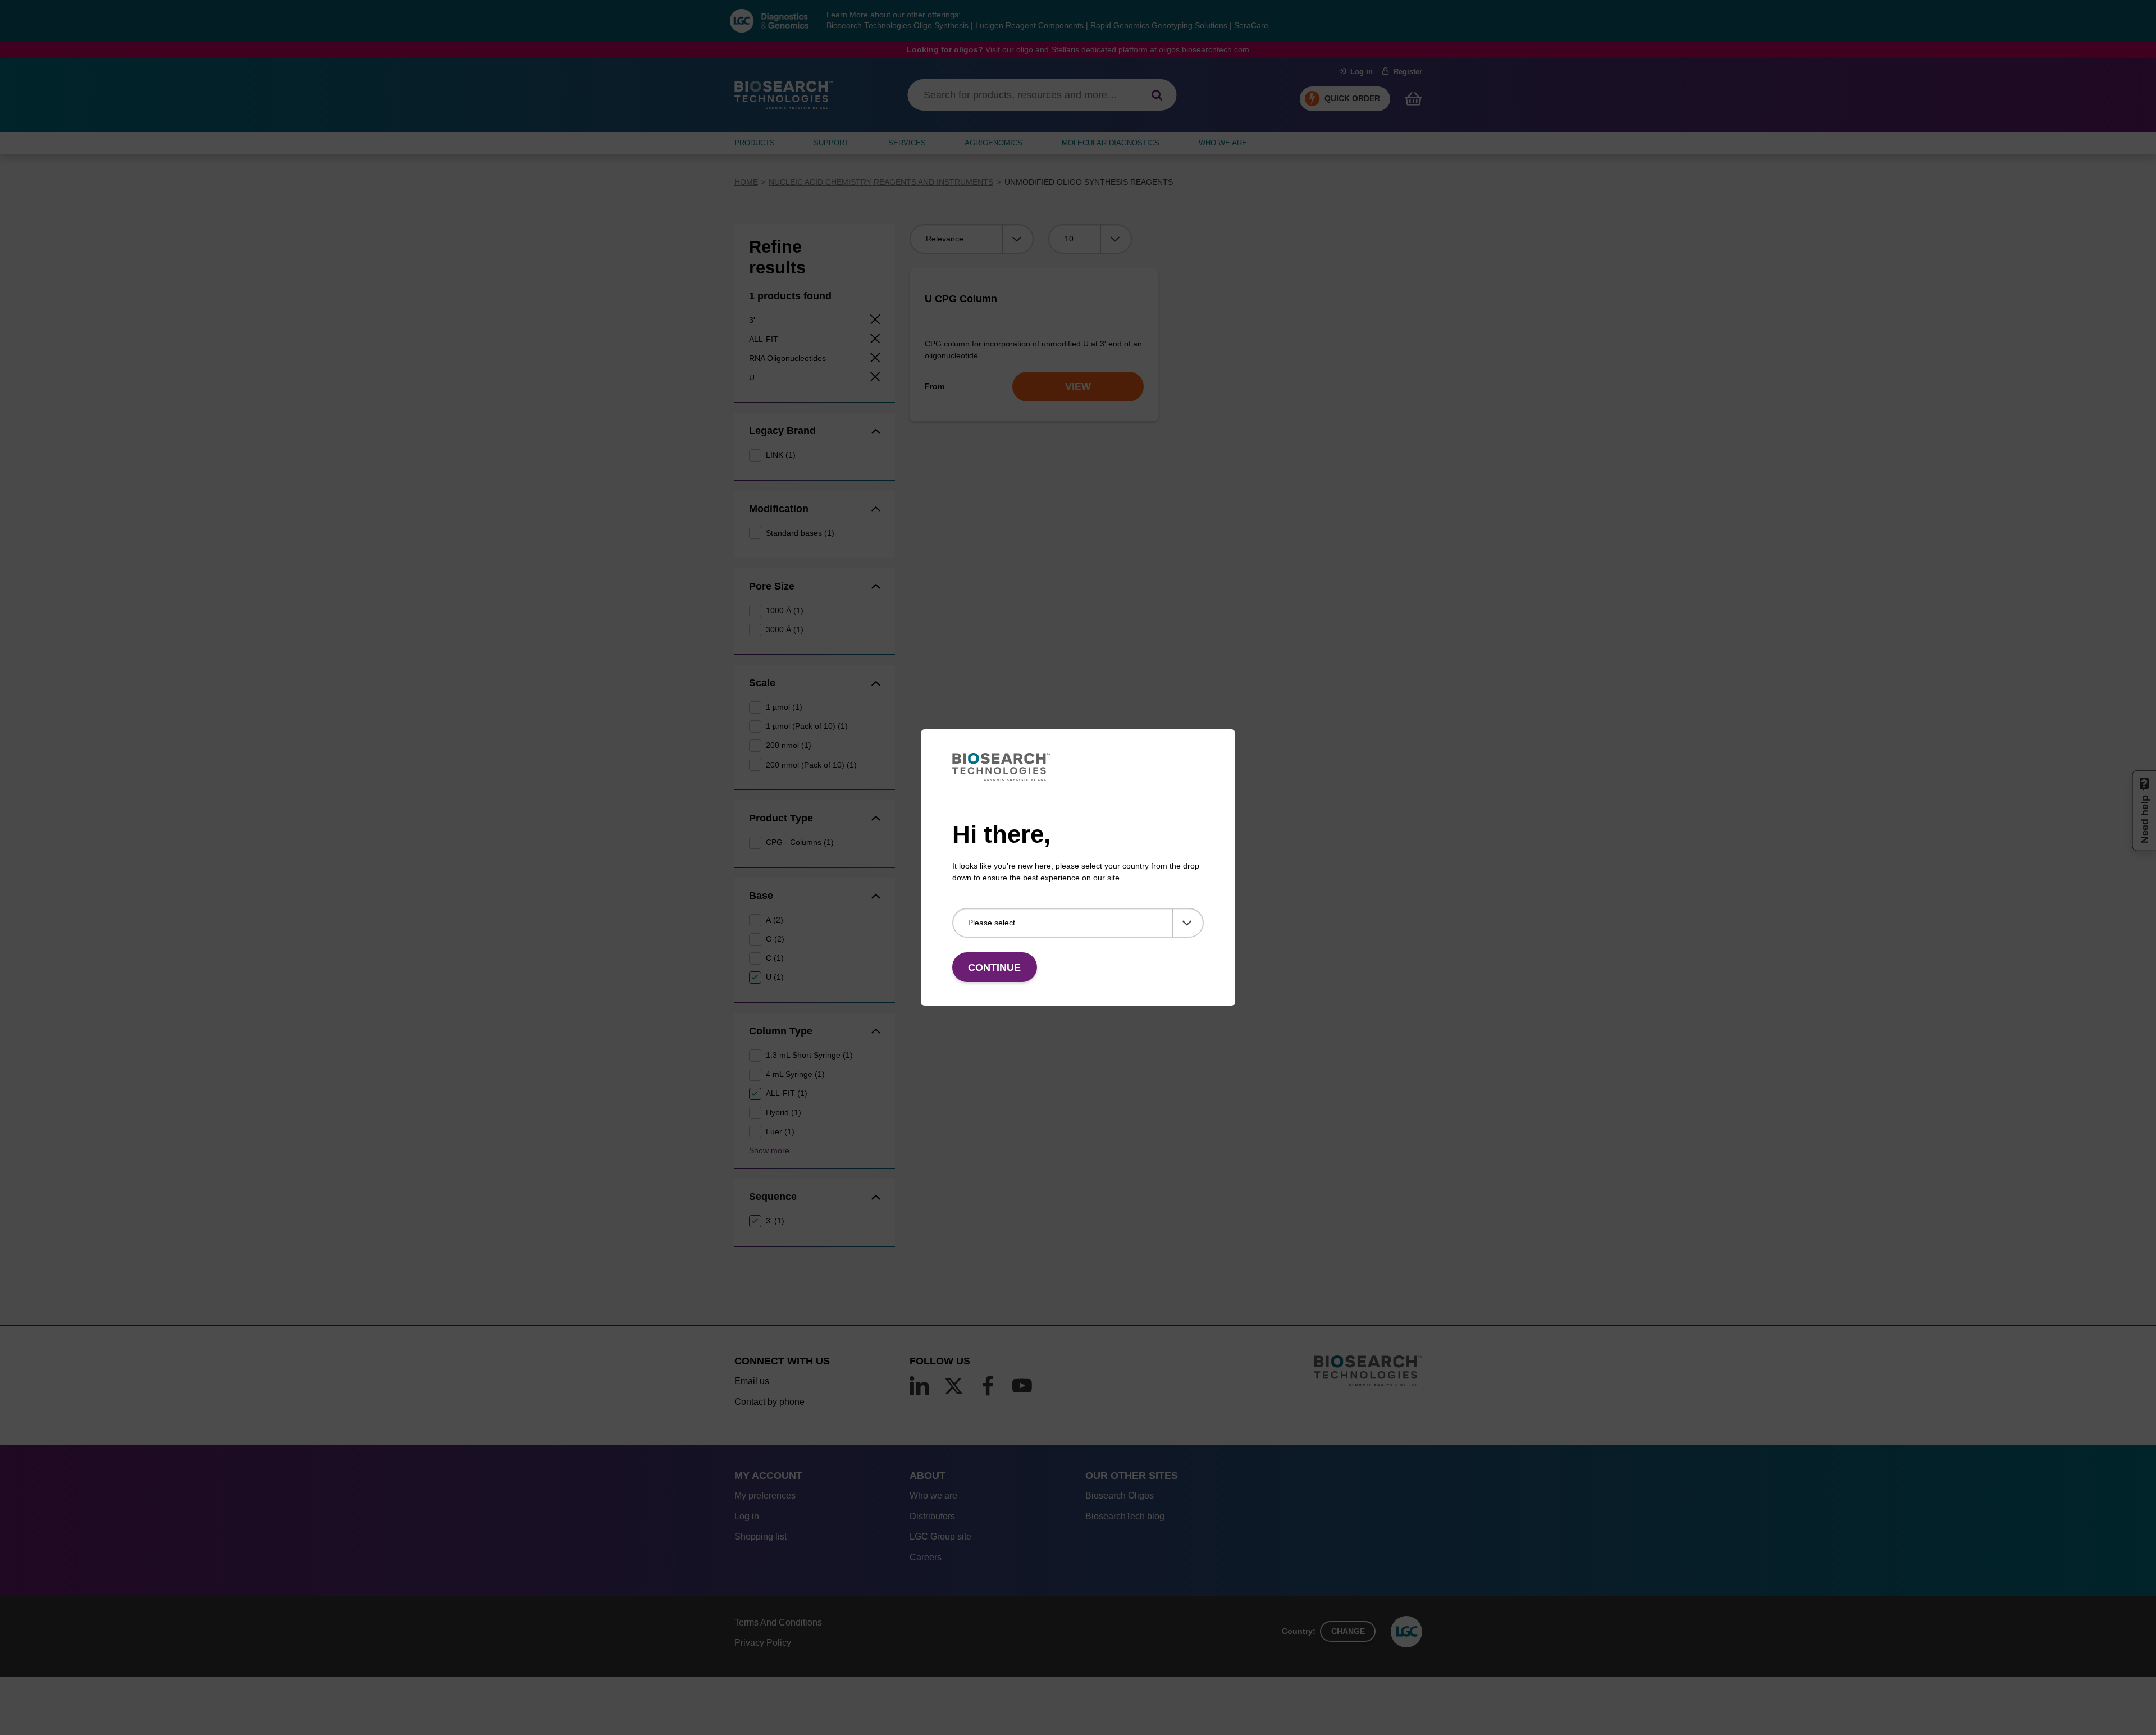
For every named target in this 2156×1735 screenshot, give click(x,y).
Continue (994, 967)
